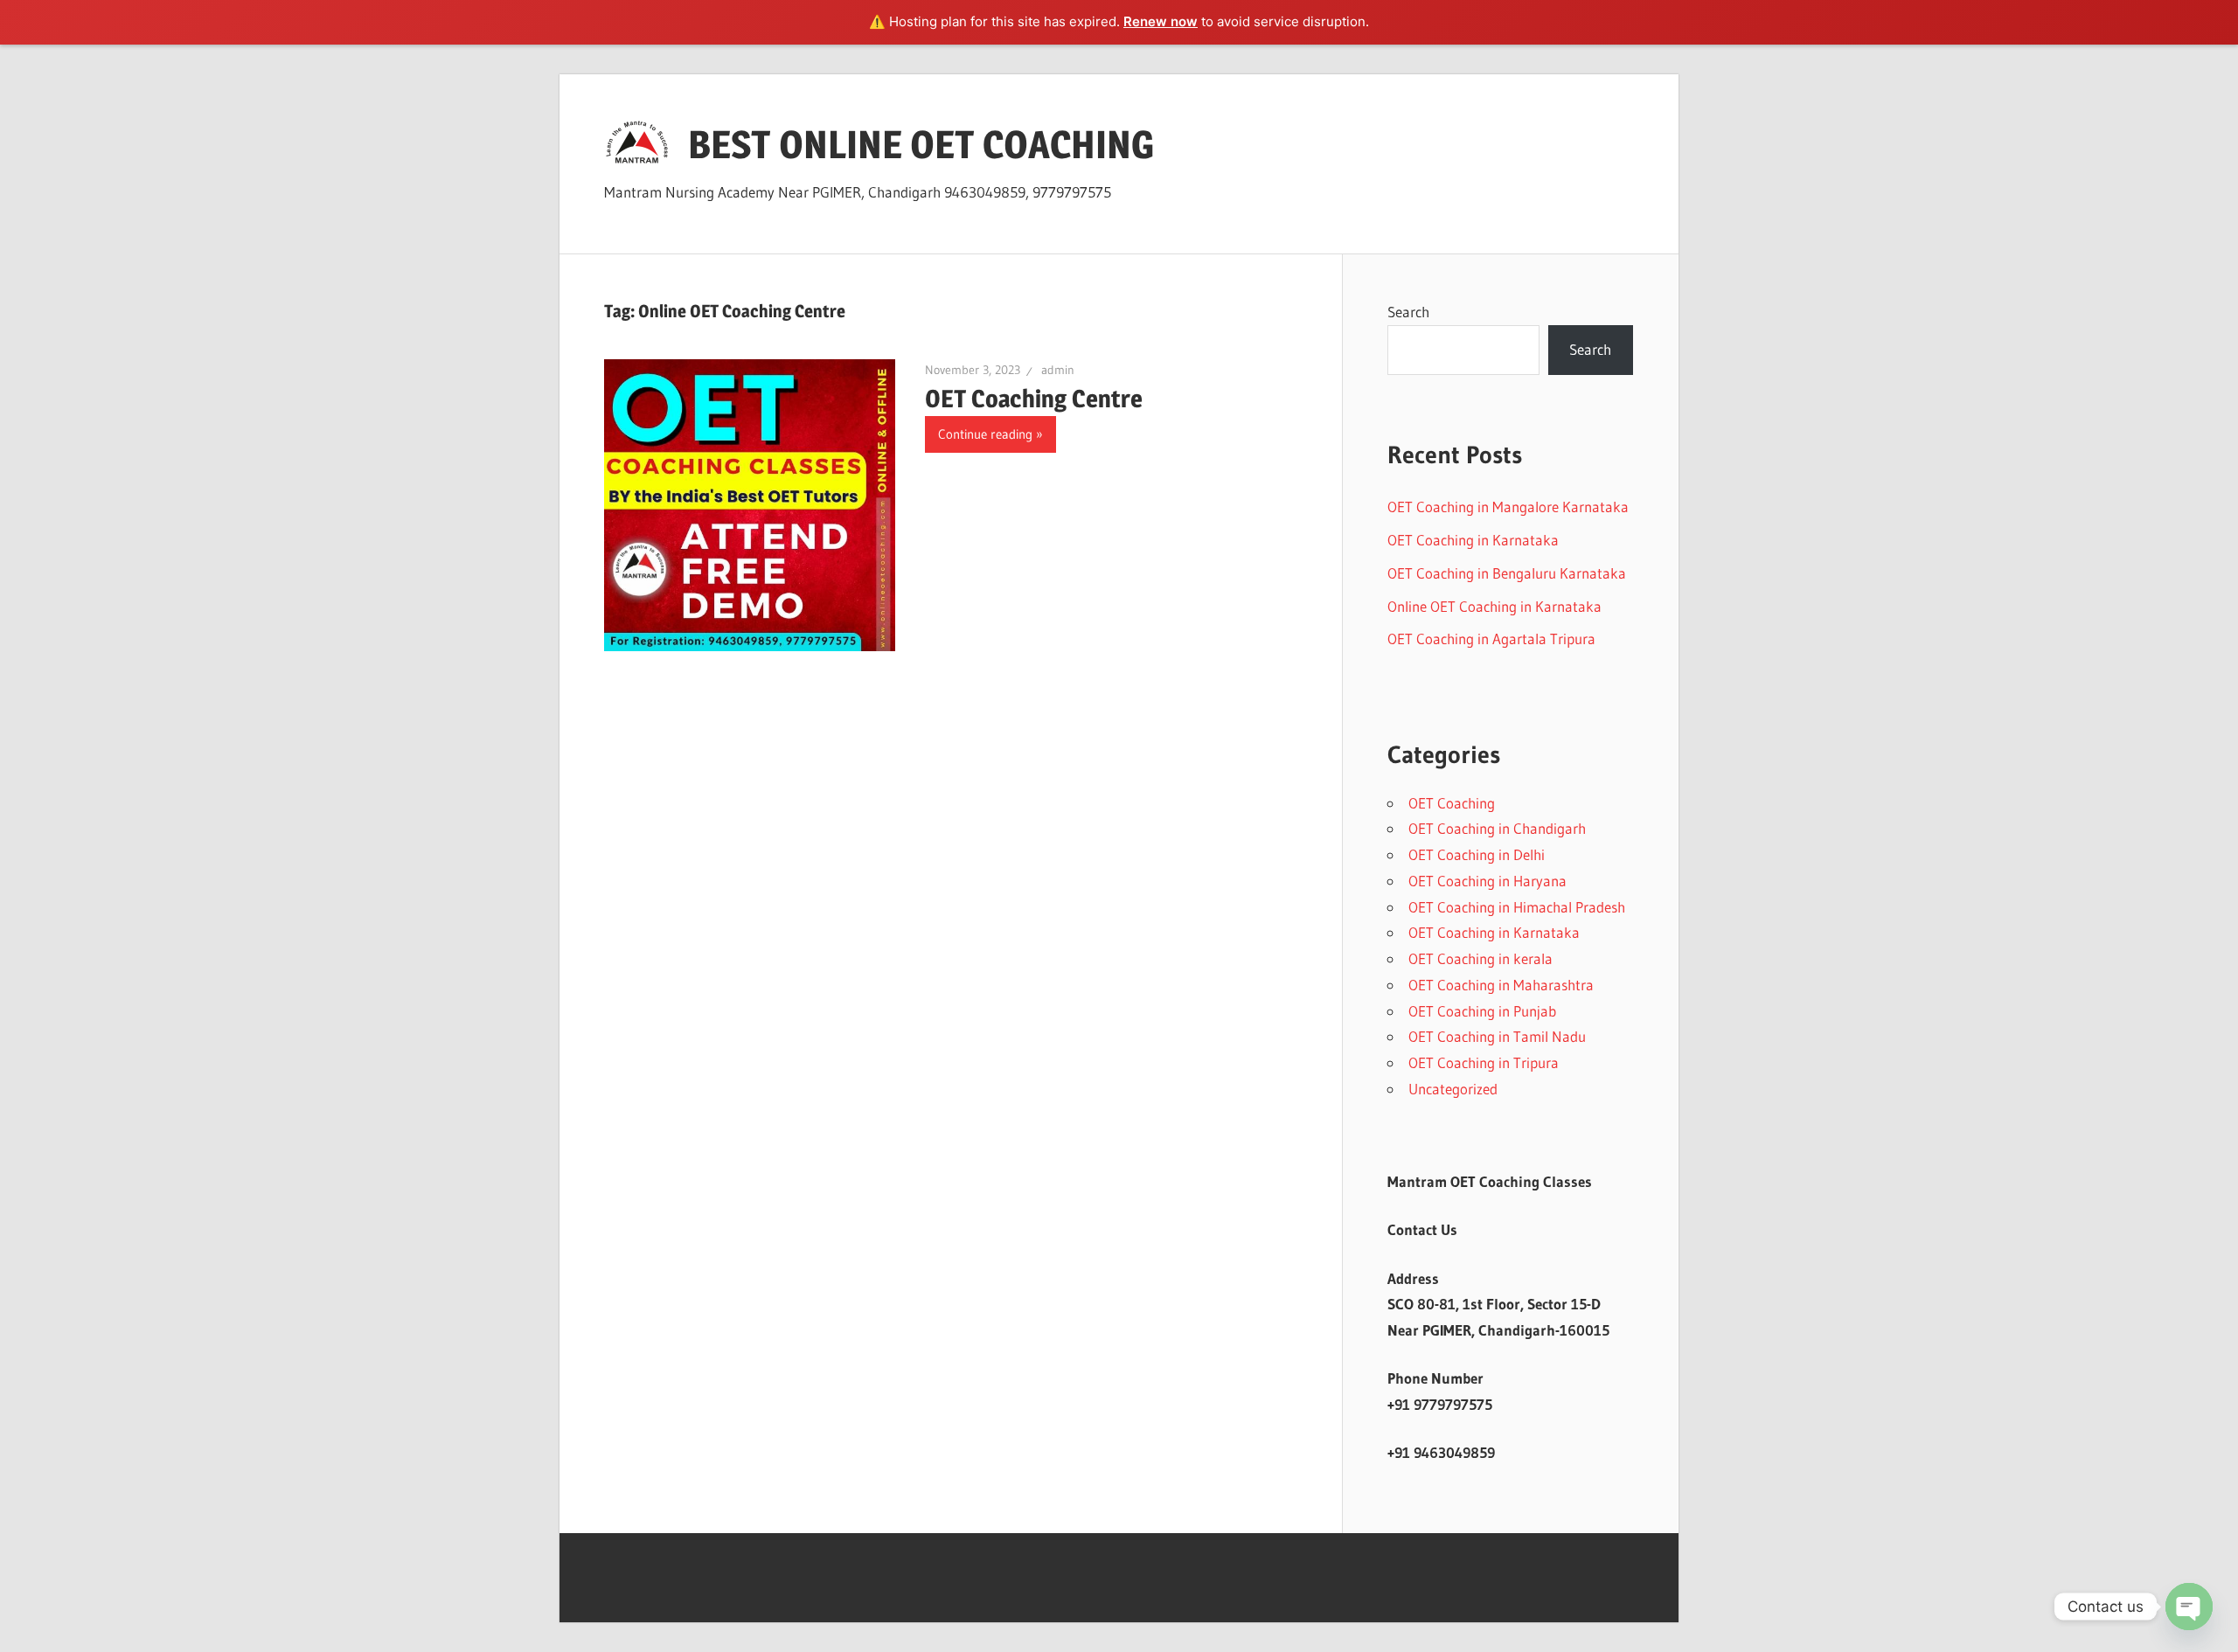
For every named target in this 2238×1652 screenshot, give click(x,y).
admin (1058, 370)
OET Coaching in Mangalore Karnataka (1508, 507)
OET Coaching (1452, 803)
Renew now (1161, 21)
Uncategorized (1453, 1089)
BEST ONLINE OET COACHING (921, 144)
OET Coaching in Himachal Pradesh (1517, 907)
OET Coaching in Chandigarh (1497, 828)
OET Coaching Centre (1034, 399)
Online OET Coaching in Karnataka (1494, 606)
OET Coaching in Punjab (1482, 1011)
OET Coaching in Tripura (1484, 1062)
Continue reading (985, 434)
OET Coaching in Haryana (1487, 881)
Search (1408, 312)
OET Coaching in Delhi (1477, 854)
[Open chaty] (2189, 1607)
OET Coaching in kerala (1480, 958)
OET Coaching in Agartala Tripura (1491, 639)
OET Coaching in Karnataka (1473, 540)
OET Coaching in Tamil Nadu (1497, 1036)
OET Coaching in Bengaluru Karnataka (1507, 573)
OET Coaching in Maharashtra (1501, 985)
